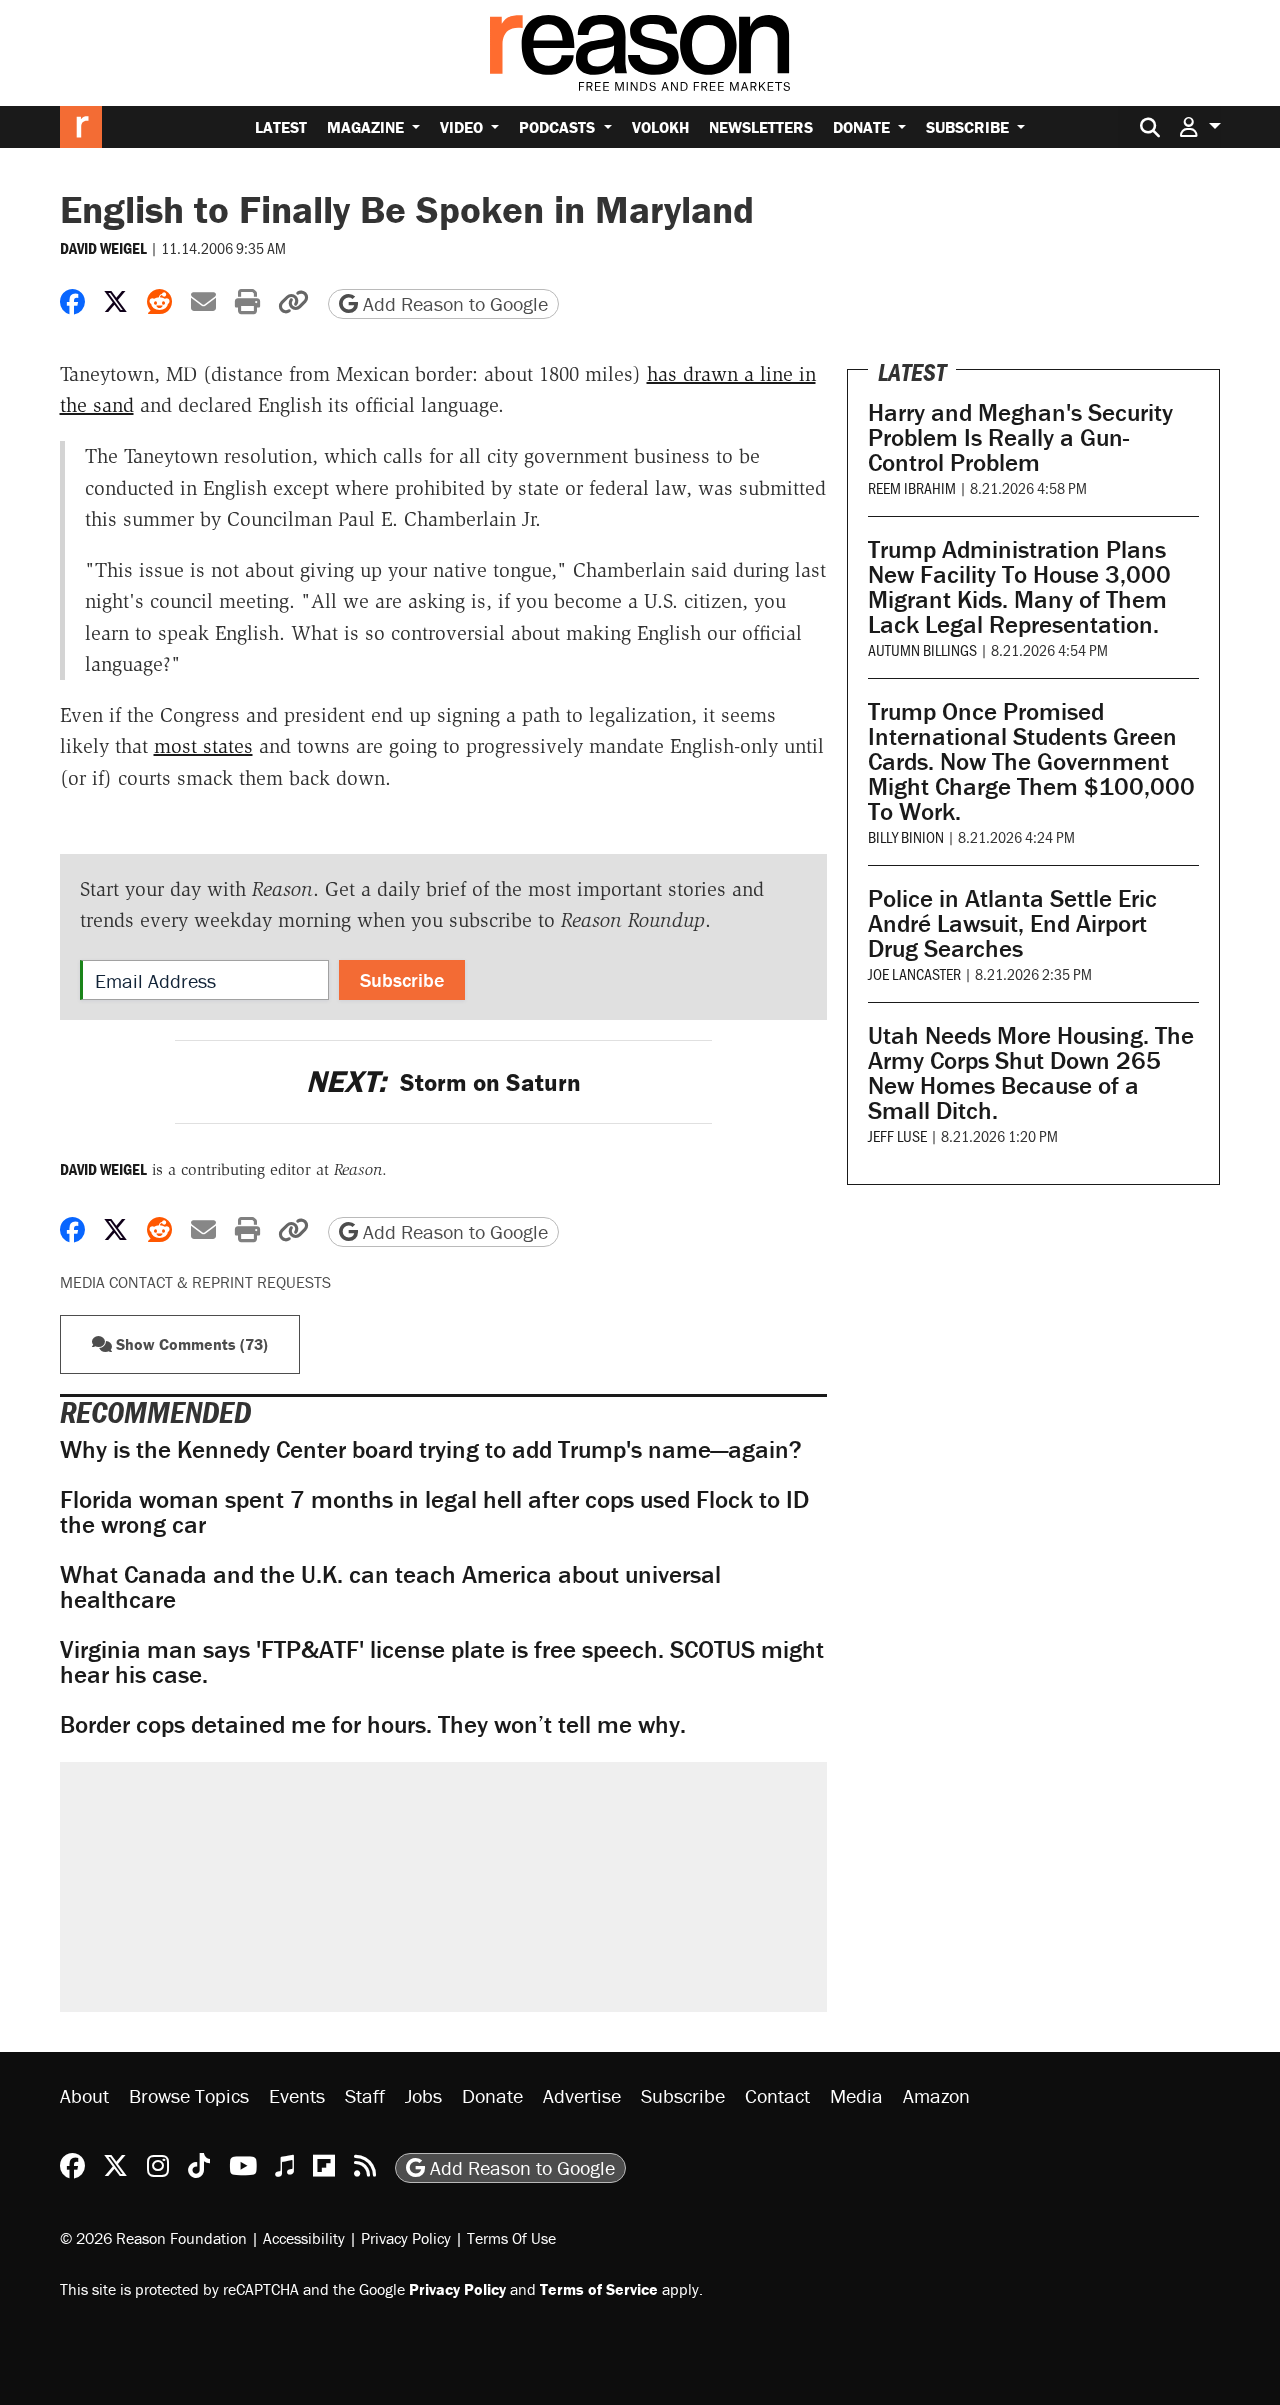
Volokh (660, 127)
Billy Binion (906, 836)
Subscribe (969, 127)
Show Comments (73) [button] (190, 1344)
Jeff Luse (897, 1135)
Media (856, 2095)
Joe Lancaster (914, 973)
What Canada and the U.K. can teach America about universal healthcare (390, 1587)
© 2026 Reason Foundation (153, 2238)
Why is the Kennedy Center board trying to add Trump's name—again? (431, 1449)
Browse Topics (189, 2095)
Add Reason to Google (453, 303)
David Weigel (103, 248)
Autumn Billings (922, 649)
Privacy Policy (406, 2238)
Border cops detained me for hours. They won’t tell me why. (373, 1724)
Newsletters (761, 127)
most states (203, 746)
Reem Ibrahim (912, 487)
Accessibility (304, 2238)
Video (463, 127)
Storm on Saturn (443, 1082)
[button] (1200, 126)
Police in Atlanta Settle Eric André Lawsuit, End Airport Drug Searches (1012, 923)
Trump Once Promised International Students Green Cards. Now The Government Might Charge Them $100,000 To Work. (1031, 761)
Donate (863, 127)
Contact (777, 2095)
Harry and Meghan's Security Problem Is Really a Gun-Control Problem (1020, 437)
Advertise (582, 2095)
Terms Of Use (511, 2238)
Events (297, 2095)
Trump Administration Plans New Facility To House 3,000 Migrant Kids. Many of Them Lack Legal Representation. (1019, 587)
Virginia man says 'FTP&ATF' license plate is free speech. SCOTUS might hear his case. (442, 1662)
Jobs (423, 2095)
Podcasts (559, 127)
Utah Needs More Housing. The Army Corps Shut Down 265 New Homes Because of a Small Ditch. (1031, 1073)
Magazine (367, 127)
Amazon (936, 2095)
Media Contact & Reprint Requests (195, 1282)
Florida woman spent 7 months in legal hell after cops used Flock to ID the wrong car (434, 1512)
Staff (365, 2095)
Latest (281, 127)
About (84, 2095)
